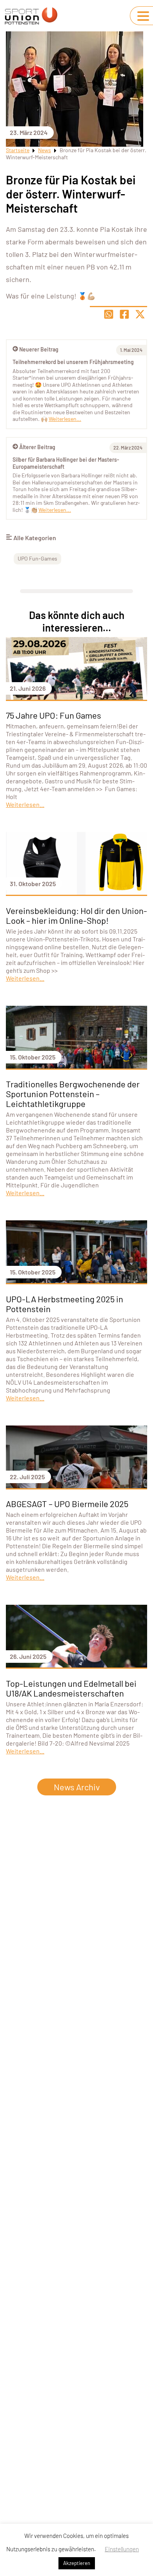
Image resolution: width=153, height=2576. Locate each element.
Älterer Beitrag (37, 447)
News (45, 150)
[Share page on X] (140, 314)
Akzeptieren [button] (77, 2563)
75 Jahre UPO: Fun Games (54, 715)
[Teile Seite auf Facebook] (124, 314)
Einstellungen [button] (122, 2549)
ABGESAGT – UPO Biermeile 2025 (67, 1504)
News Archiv (77, 1787)
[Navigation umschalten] (143, 16)
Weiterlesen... (55, 510)
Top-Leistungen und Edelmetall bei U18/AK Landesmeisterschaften (71, 1688)
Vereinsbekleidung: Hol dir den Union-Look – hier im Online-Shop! (76, 915)
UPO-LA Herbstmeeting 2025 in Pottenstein (65, 1304)
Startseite (18, 150)
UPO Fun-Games (37, 558)
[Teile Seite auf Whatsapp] (109, 314)
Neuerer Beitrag (39, 349)
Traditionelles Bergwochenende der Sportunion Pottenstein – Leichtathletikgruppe (73, 1094)
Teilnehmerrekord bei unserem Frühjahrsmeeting (73, 362)
